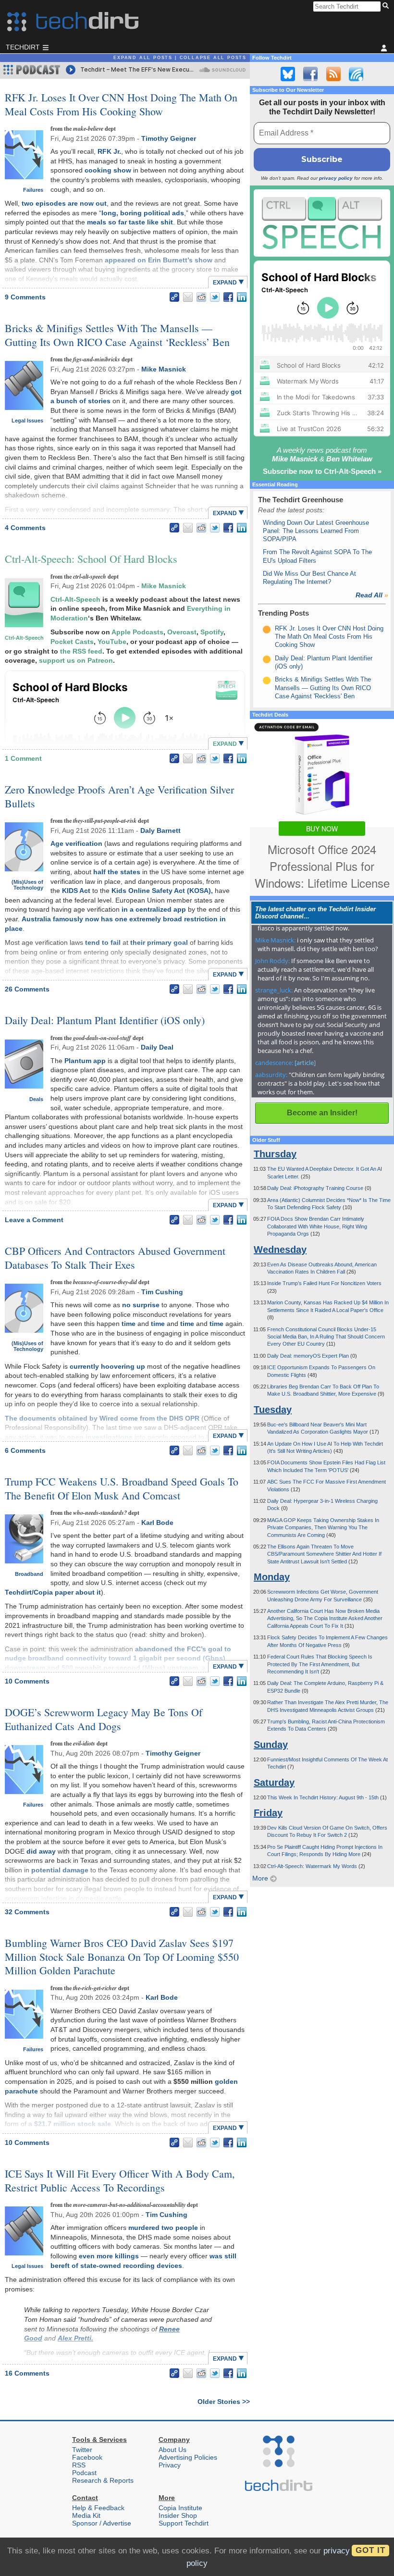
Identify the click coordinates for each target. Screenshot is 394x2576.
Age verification (76, 843)
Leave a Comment (34, 1220)
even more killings (109, 2256)
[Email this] (188, 297)
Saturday (274, 1783)
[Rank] (267, 630)
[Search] (387, 6)
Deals (36, 1099)
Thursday (275, 1154)
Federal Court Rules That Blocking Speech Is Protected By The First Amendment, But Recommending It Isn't (320, 1664)
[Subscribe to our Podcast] (356, 74)
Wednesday (280, 1250)
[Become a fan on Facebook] (310, 74)
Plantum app (85, 1061)
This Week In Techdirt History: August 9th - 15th (324, 1797)
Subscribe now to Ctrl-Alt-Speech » (322, 471)
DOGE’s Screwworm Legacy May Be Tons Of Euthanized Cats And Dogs (104, 1719)
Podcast (84, 2473)
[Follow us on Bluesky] (288, 74)
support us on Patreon (76, 660)
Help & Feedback (98, 2508)
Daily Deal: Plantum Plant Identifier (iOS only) (105, 1020)
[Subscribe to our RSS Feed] (333, 74)
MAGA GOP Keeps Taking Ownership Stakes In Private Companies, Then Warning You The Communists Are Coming (323, 1528)
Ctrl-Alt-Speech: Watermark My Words (313, 1866)
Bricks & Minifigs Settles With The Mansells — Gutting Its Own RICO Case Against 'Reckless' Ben (323, 688)
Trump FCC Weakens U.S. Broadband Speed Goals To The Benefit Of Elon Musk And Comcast (122, 1488)
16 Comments (27, 2373)
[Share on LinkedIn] (242, 297)
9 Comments (25, 297)
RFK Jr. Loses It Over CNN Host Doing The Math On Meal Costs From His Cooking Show (121, 104)
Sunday (271, 1745)
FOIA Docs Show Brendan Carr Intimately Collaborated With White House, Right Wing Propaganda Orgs (317, 1226)
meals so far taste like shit (130, 222)
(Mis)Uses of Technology (27, 885)
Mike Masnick (164, 369)
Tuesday (273, 1410)
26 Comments (27, 989)
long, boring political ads (143, 213)
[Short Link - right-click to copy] (174, 297)
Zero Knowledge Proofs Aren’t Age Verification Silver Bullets (119, 796)
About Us (172, 2450)
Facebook (87, 2457)
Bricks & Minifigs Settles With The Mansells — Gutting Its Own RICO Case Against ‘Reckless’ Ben (117, 335)
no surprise (141, 1305)
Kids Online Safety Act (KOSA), (162, 891)
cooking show (108, 170)
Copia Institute (180, 2508)
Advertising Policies (188, 2457)
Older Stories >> (224, 2402)
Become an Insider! (322, 1113)
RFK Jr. (109, 151)
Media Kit (86, 2515)
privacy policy (336, 178)
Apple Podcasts (137, 632)
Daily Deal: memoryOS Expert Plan (309, 1356)
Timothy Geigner (169, 138)
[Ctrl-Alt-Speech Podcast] (322, 223)
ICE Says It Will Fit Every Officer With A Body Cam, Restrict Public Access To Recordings (120, 2180)
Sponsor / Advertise (102, 2523)
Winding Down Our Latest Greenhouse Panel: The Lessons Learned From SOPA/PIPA (316, 531)
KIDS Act (76, 891)
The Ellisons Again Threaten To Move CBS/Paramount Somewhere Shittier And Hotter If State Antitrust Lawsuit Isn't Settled (324, 1554)
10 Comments (27, 1681)
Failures (33, 190)
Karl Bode (157, 1523)
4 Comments (25, 528)
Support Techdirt (184, 2523)
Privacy (170, 2465)
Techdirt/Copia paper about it (53, 1592)
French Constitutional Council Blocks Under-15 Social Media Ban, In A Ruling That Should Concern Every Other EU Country (326, 1337)
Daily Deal (157, 1047)
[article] (305, 1063)
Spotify (212, 632)
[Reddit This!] (201, 297)
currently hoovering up (107, 1366)
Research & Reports (103, 2480)
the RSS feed (81, 651)
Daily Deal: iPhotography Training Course (316, 1188)
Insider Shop (178, 2515)
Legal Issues (27, 421)
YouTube (112, 642)
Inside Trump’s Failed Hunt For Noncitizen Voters (324, 1283)
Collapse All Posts (213, 58)
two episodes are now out (64, 203)
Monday (272, 1577)
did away (41, 1851)
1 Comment (23, 758)
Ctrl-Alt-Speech (24, 638)
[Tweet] (215, 297)
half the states (117, 872)
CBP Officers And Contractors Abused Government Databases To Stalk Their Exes (115, 1258)
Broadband (29, 1574)
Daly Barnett (160, 830)
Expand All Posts (143, 58)
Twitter (82, 2450)
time (129, 1324)
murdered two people (163, 2228)
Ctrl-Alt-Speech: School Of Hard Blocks (91, 559)
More (261, 1878)
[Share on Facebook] (228, 297)
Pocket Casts (72, 642)
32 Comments (27, 1912)
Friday (268, 1813)
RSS (79, 2465)
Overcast (182, 632)
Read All (372, 595)
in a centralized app (154, 909)
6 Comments (25, 1450)
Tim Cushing (162, 1292)
